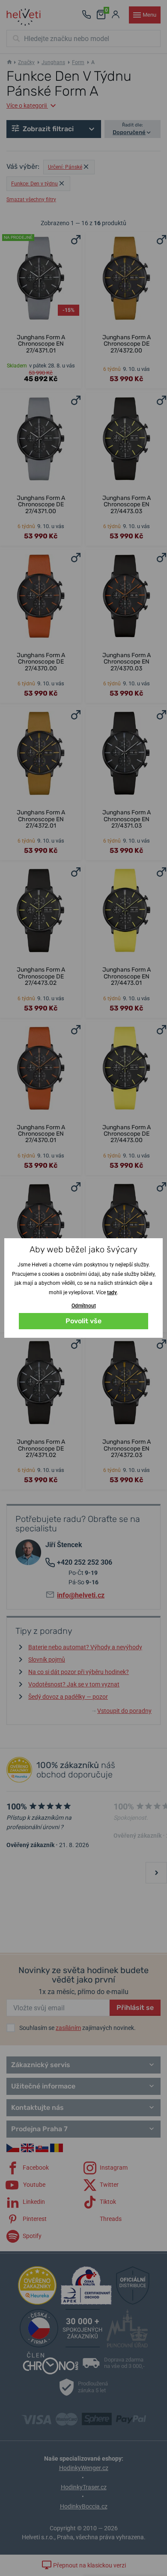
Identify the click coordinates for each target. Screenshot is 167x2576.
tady (112, 1292)
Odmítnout (84, 1306)
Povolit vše (83, 1321)
